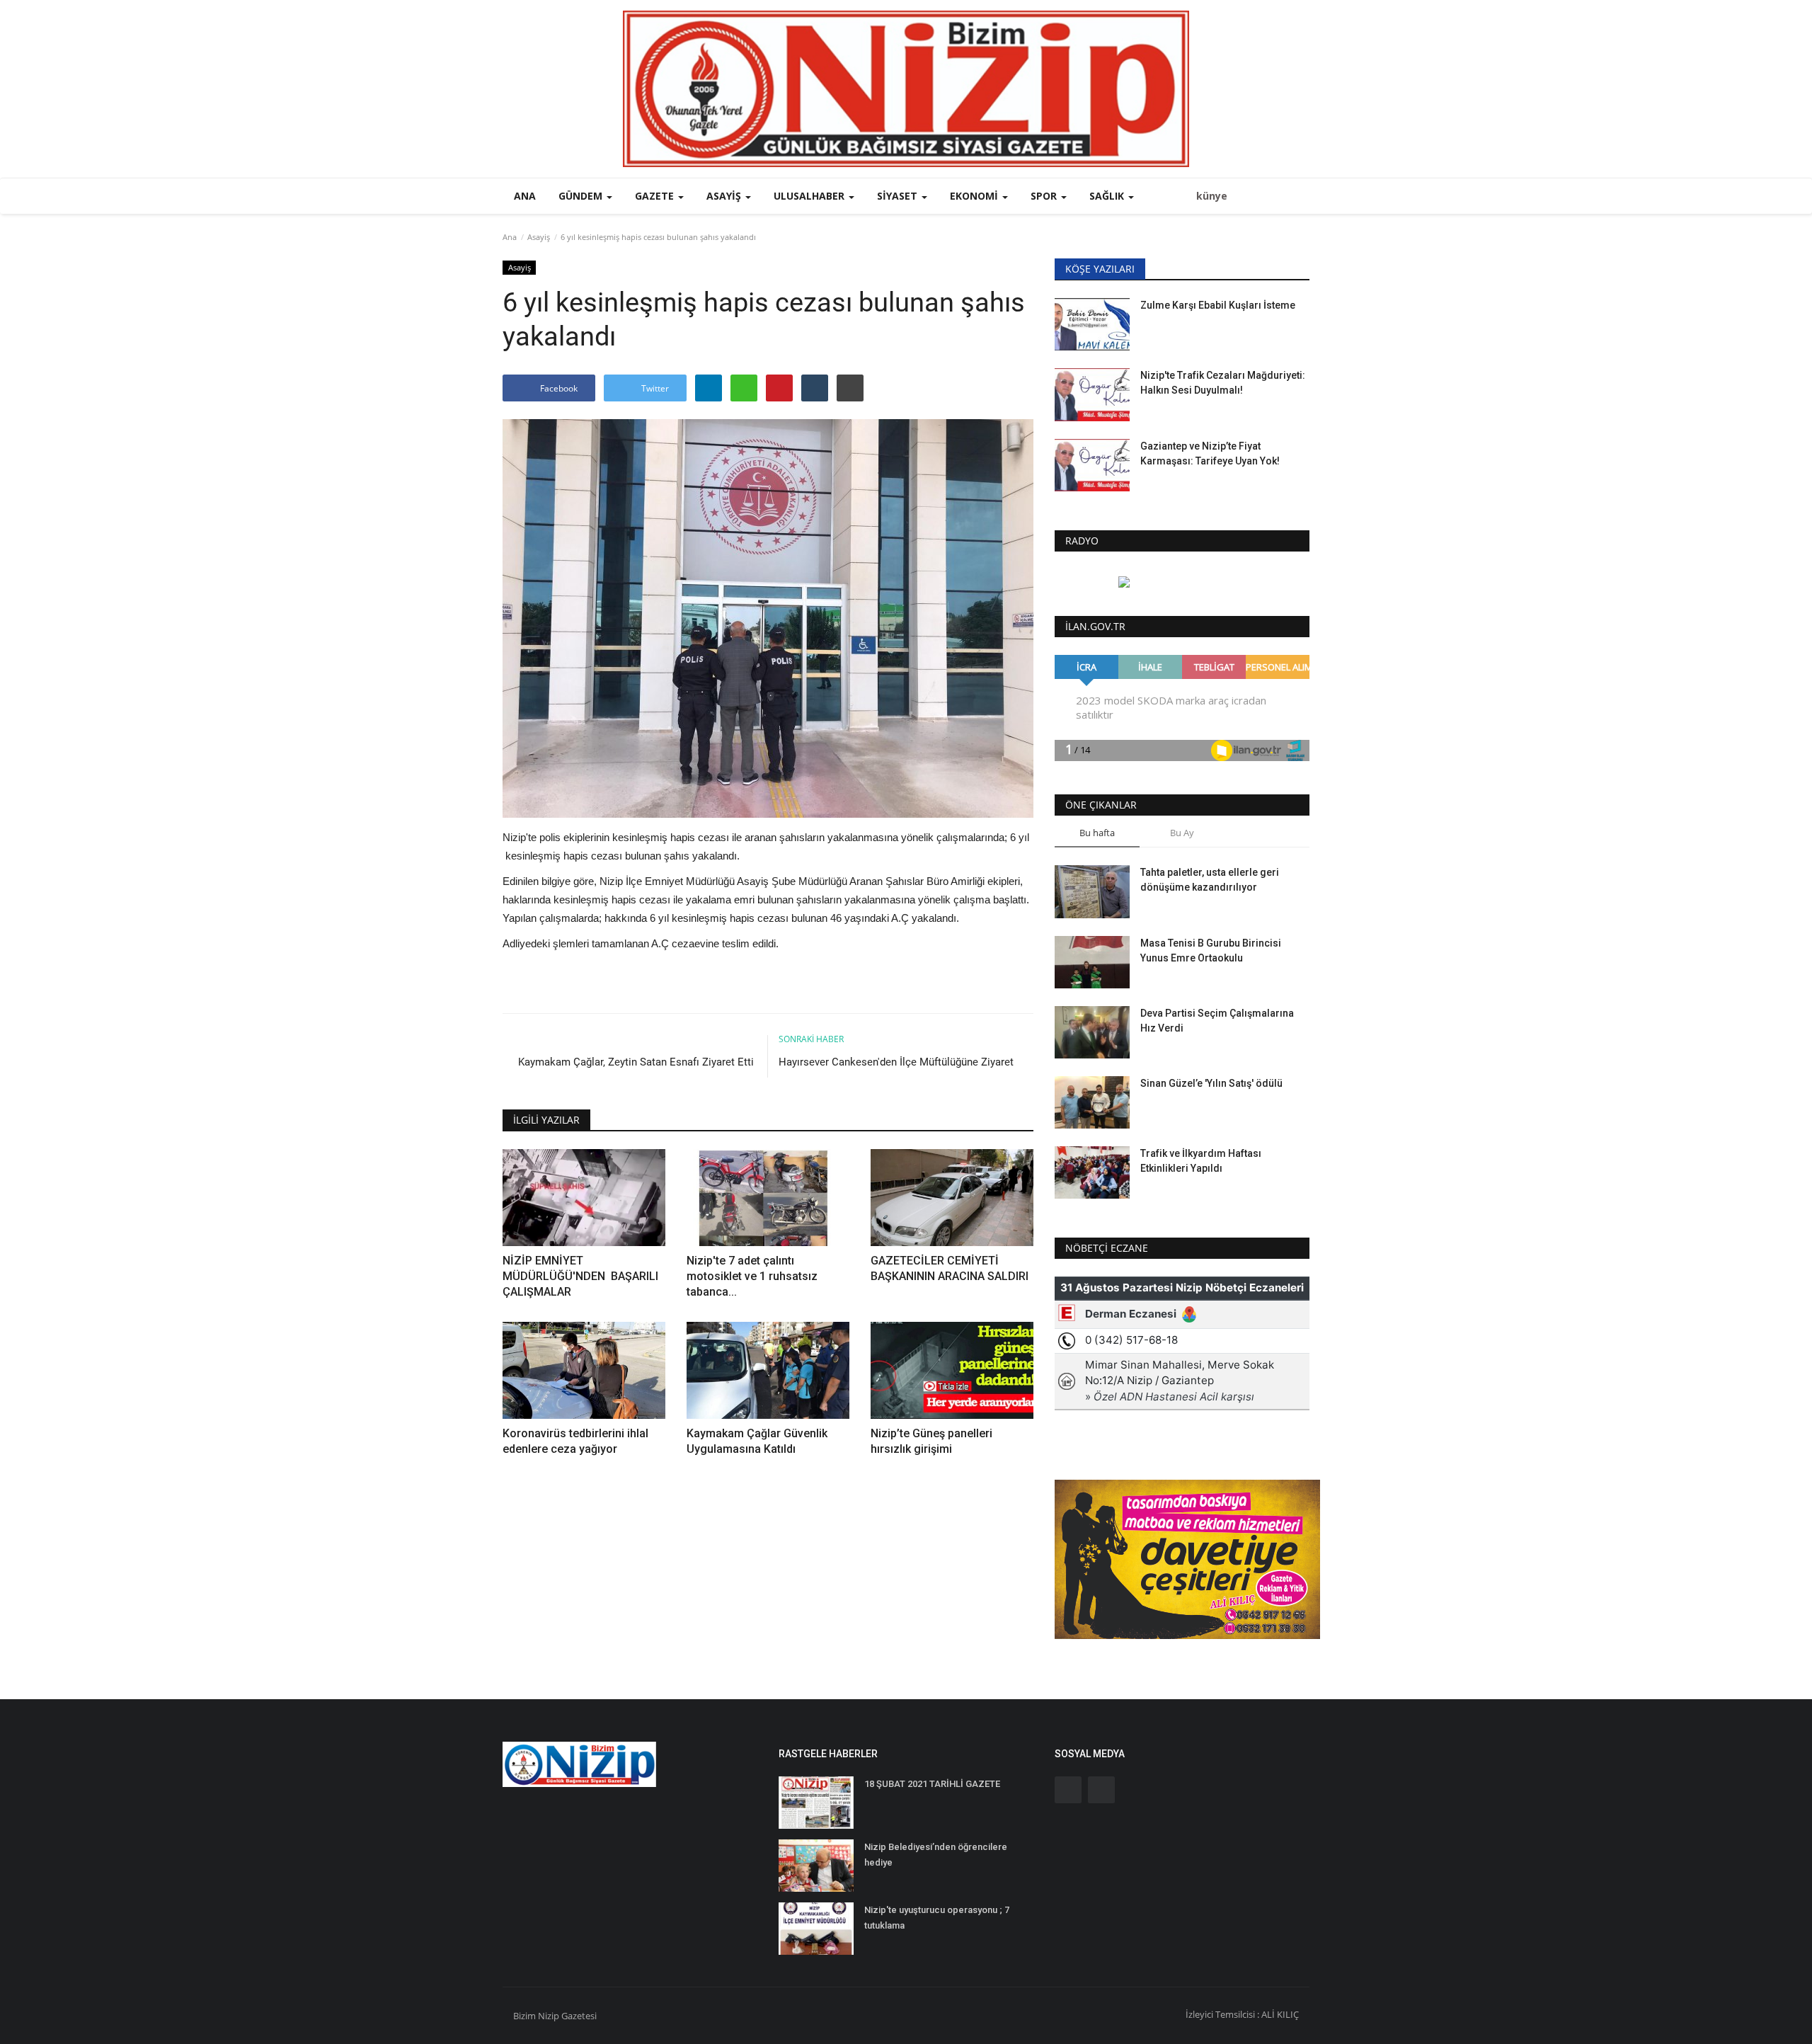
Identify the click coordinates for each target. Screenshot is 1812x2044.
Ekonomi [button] (975, 196)
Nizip (549, 2016)
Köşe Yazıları (1100, 269)
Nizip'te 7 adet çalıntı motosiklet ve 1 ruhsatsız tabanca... (752, 1276)
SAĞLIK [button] (1108, 196)
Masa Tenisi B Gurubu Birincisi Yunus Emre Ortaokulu (1211, 950)
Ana (525, 196)
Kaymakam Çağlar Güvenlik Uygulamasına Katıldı (757, 1441)
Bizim (526, 2016)
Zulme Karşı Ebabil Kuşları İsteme (1218, 305)
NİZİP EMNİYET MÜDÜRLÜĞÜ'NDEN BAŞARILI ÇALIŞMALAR (580, 1276)
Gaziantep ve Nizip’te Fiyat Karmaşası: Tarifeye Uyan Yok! (1210, 453)
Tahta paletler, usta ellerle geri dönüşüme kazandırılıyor (1210, 880)
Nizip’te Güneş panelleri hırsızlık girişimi (931, 1441)
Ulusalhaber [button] (810, 196)
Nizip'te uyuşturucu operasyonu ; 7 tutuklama (937, 1918)
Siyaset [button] (899, 196)
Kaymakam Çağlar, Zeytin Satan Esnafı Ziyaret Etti (637, 1062)
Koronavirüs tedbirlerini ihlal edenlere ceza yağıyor (575, 1441)
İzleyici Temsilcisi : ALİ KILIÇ (1242, 2014)
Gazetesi (579, 2016)
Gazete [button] (656, 196)
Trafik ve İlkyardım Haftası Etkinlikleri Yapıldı (1201, 1161)
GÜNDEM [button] (582, 196)
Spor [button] (1045, 196)
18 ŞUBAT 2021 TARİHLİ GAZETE (932, 1784)
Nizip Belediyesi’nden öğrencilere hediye (936, 1855)
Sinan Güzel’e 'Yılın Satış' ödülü (1211, 1083)
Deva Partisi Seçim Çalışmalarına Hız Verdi (1217, 1021)
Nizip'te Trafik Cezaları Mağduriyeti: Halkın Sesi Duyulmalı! (1223, 383)
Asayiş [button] (725, 196)
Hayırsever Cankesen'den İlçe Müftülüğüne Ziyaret (896, 1062)
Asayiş (539, 237)
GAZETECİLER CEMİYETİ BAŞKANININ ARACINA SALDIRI (950, 1268)
